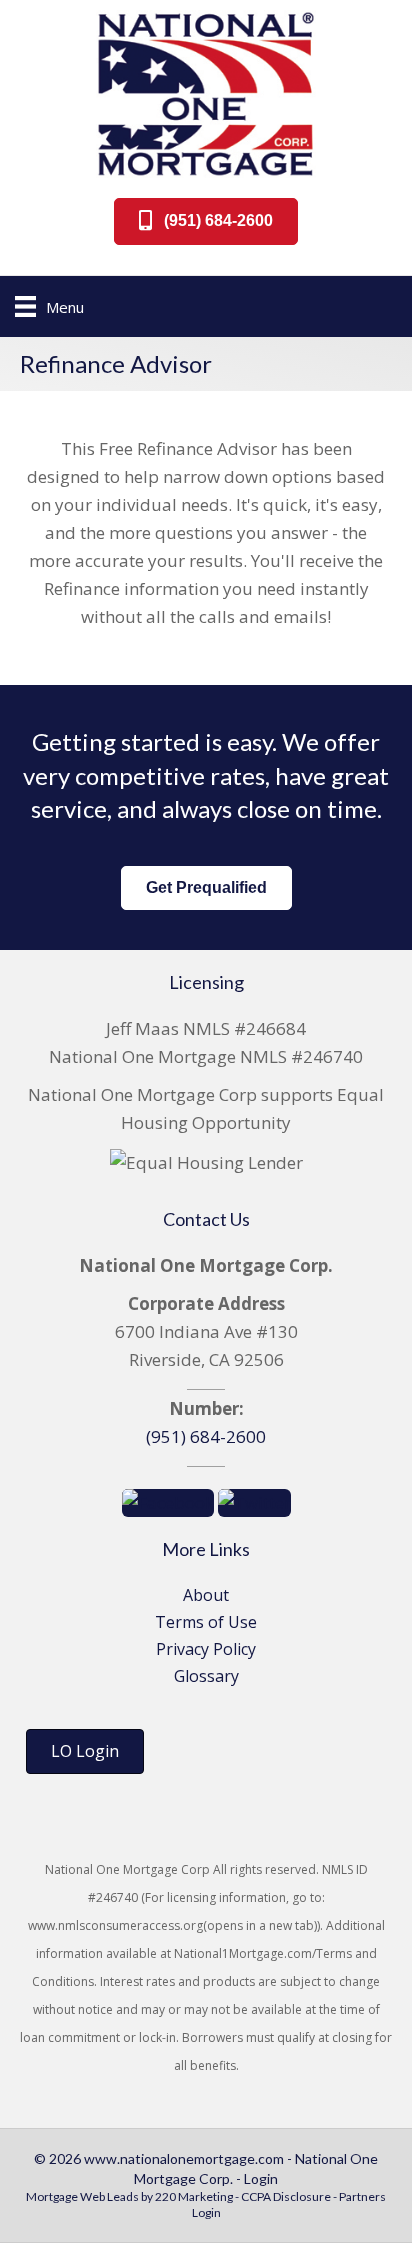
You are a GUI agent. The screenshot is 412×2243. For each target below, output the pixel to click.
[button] (206, 221)
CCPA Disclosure (286, 2196)
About (206, 1595)
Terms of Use (206, 1622)
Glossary (206, 1676)
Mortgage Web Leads (82, 2196)
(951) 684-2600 (206, 1436)
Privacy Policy (206, 1649)
